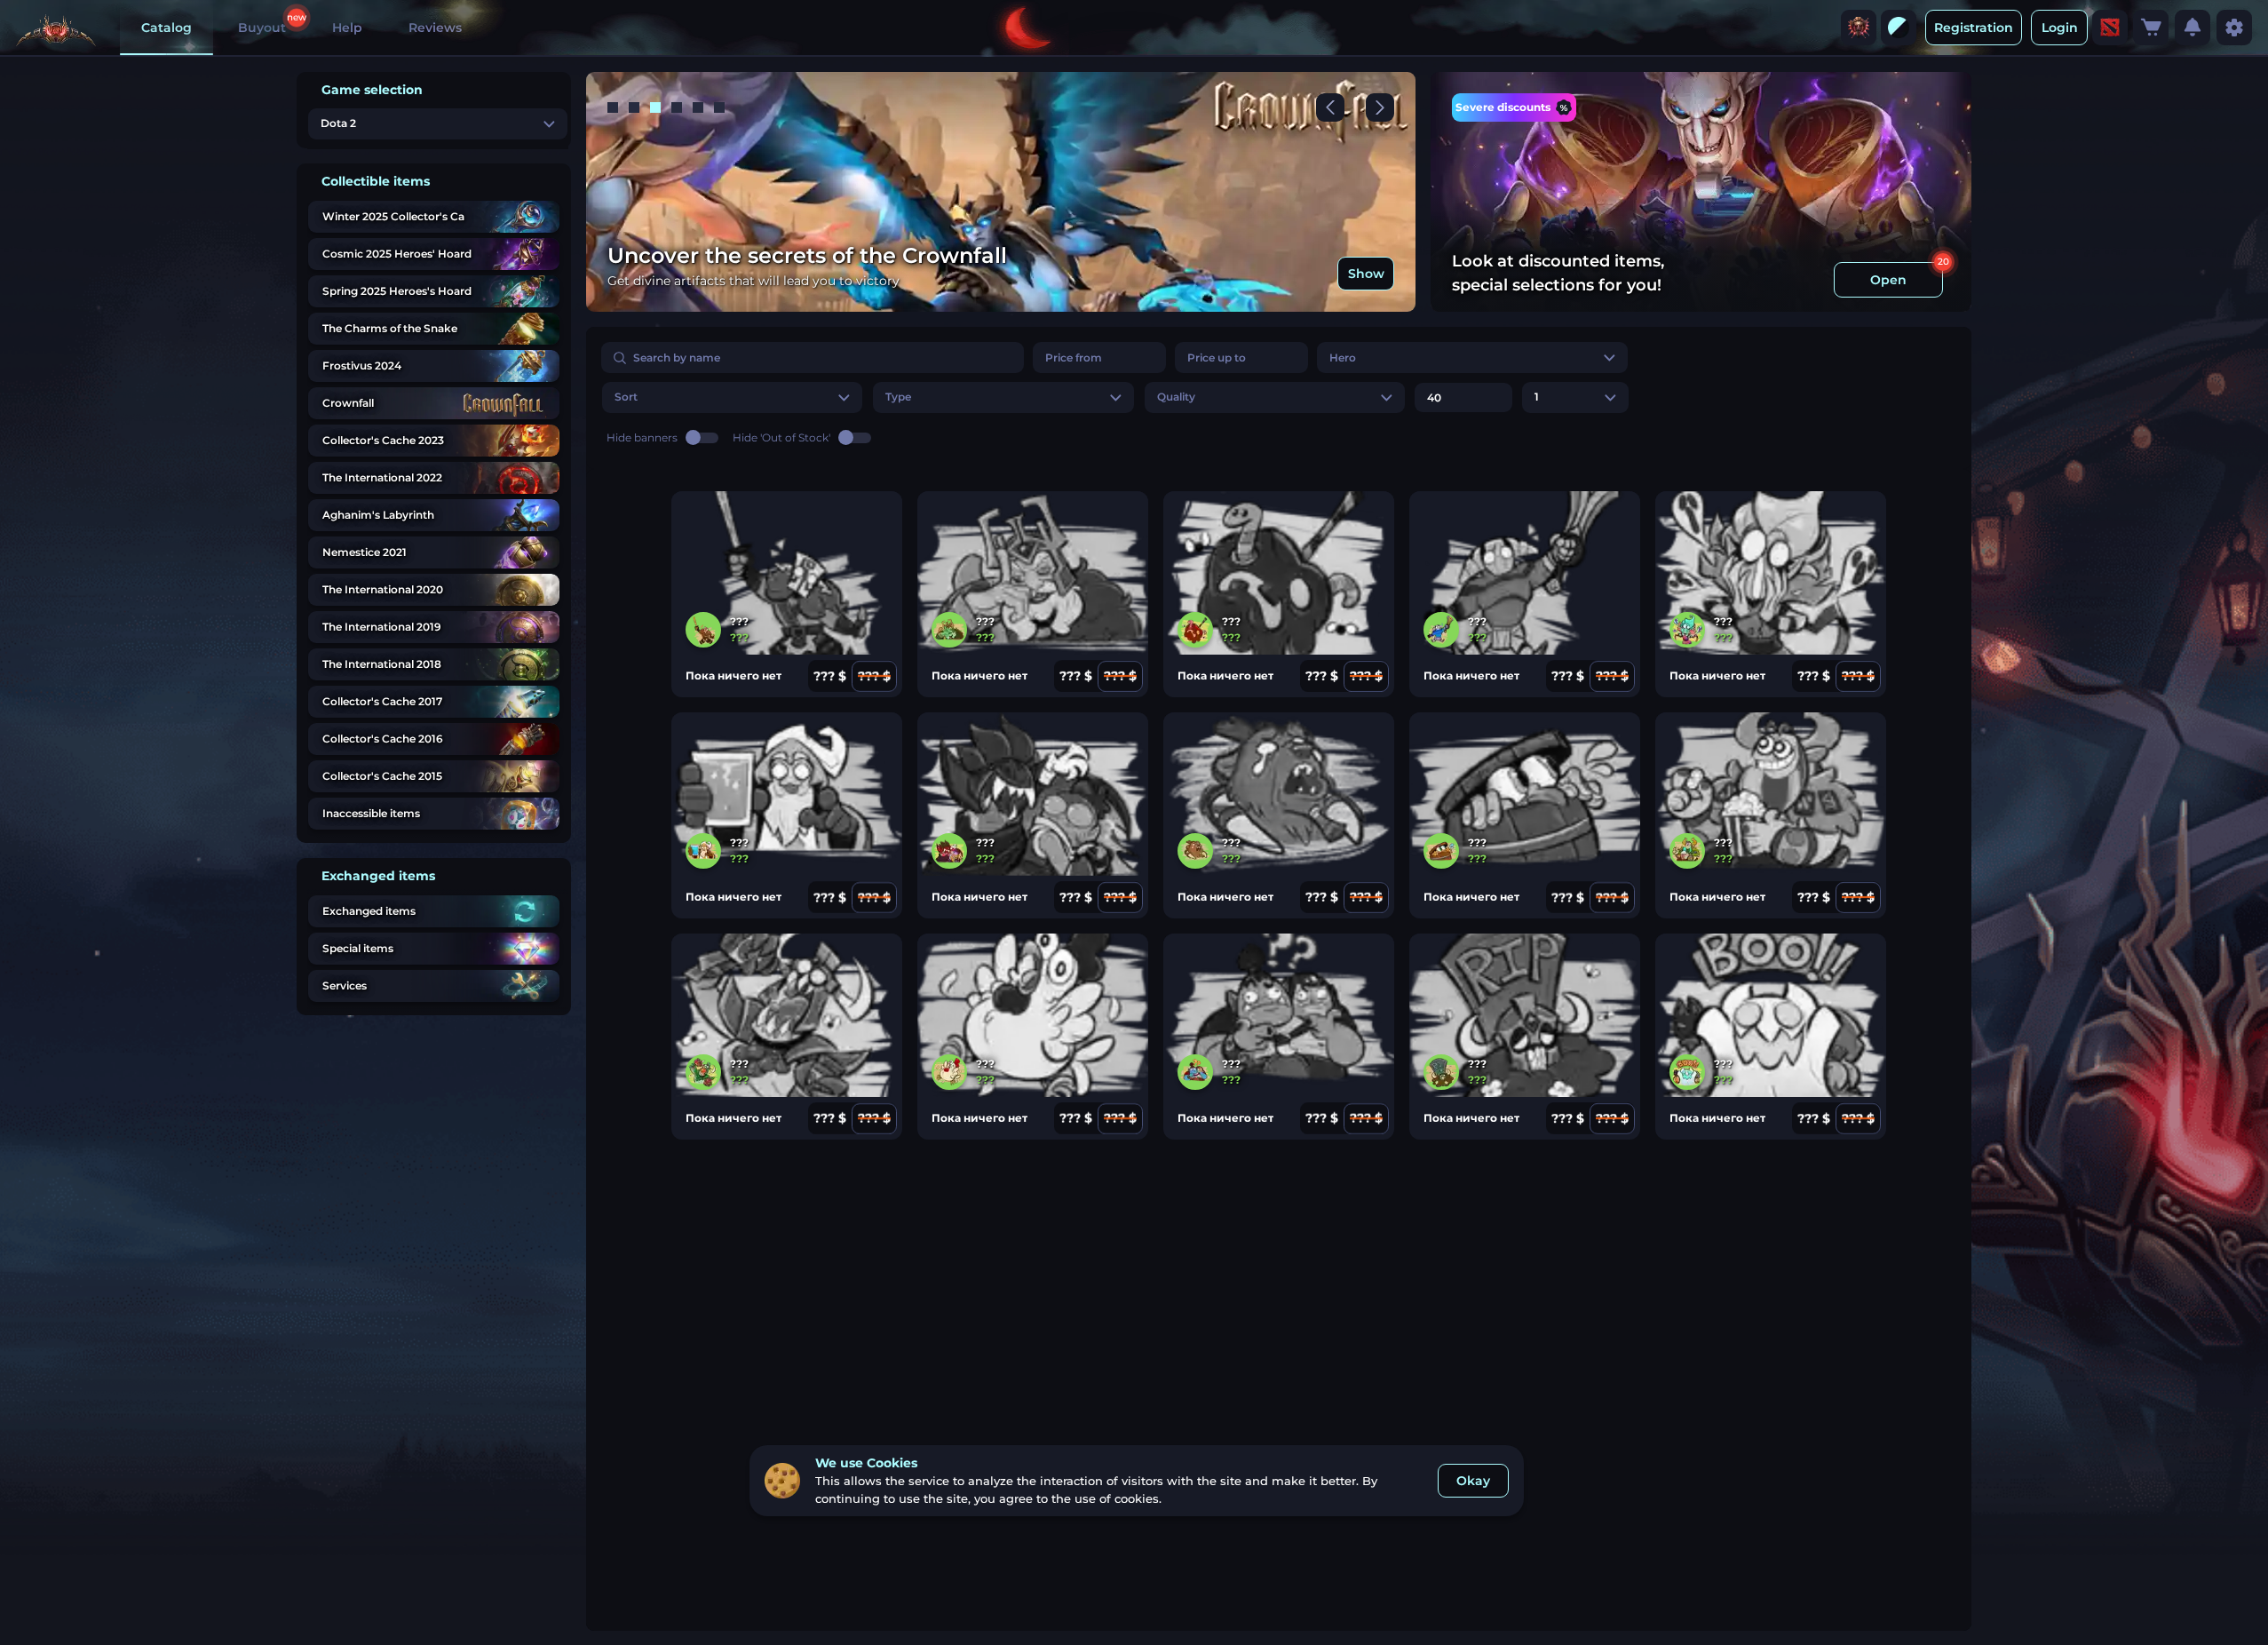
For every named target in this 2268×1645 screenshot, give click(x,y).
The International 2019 (382, 627)
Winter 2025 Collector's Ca (393, 216)
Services (345, 985)
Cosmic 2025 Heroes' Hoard (397, 254)
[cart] (2151, 28)
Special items (358, 948)
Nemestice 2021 (365, 552)
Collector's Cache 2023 (383, 440)
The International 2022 (382, 477)
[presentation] (1859, 28)
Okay (1473, 1481)
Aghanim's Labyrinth (378, 515)
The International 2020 (383, 589)
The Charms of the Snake (390, 328)
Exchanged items (369, 911)
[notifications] (2193, 28)
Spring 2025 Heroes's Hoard (397, 291)
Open (1888, 280)
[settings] (2234, 28)
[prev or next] (1330, 107)
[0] (2151, 28)
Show (1366, 274)
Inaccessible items (371, 813)
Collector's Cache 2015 (382, 776)
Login (2060, 28)
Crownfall (348, 403)
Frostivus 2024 (362, 366)
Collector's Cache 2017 (382, 701)
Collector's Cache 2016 (383, 739)
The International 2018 (382, 664)
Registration (1974, 28)
